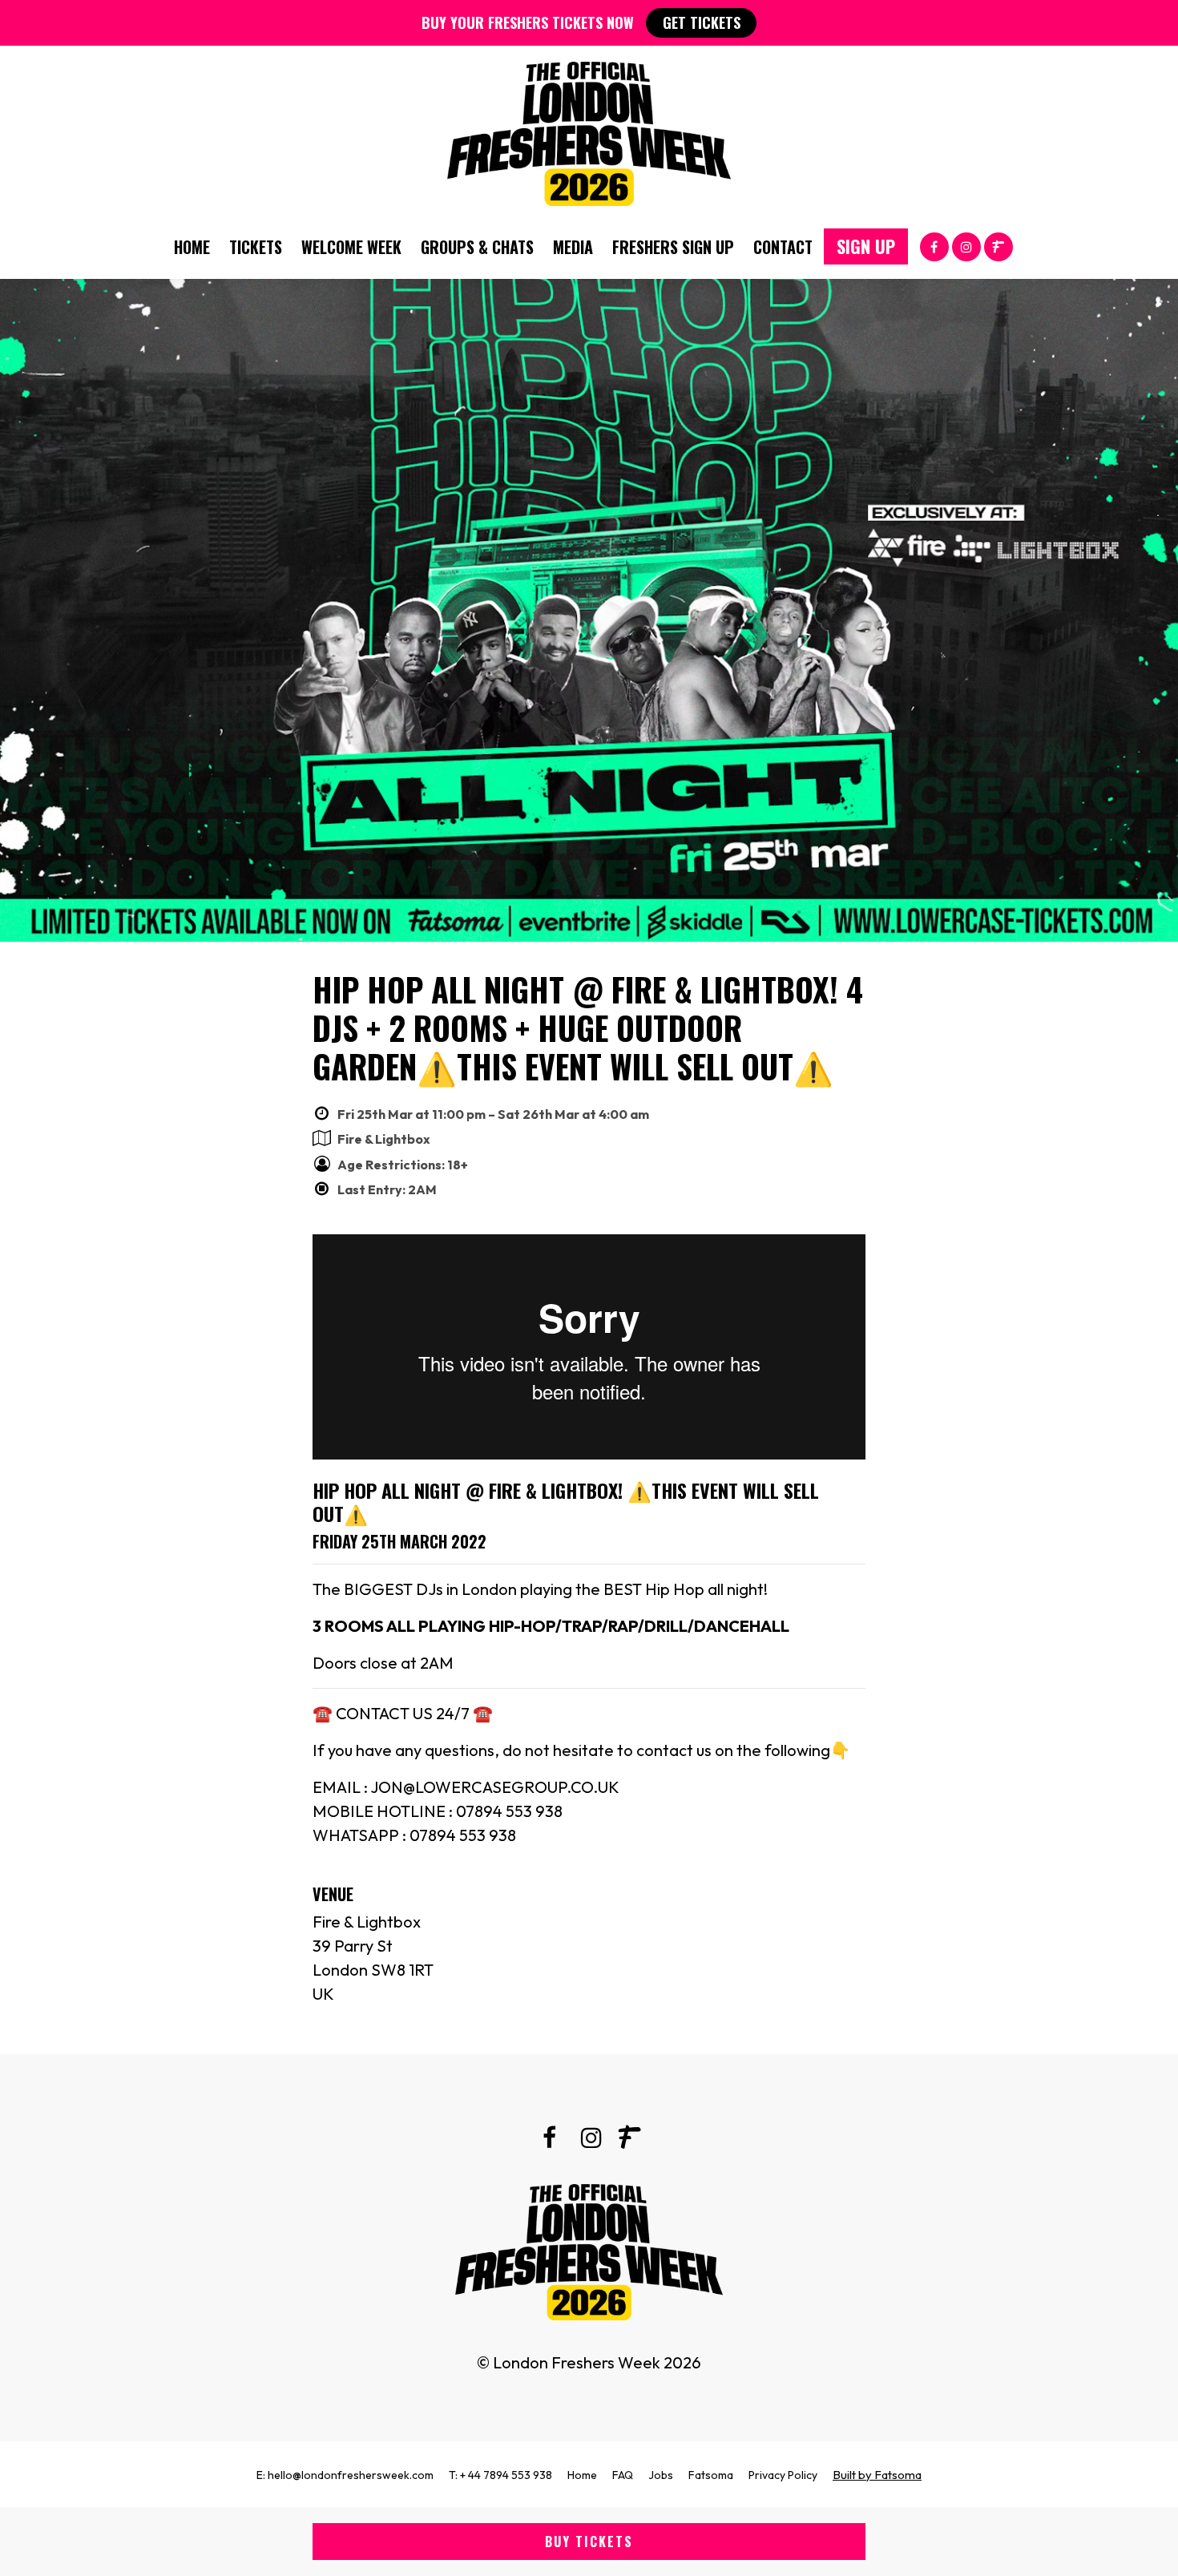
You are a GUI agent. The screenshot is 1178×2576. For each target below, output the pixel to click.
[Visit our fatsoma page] (998, 246)
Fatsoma (711, 2475)
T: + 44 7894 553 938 (500, 2475)
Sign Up (866, 246)
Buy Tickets (589, 2542)
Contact (783, 247)
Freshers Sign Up (673, 247)
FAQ (623, 2475)
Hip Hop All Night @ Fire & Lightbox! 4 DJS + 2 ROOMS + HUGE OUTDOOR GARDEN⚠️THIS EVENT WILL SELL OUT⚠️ (588, 1028)
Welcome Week (351, 247)
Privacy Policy (783, 2475)
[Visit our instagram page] (966, 246)
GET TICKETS (702, 22)
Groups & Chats (477, 247)
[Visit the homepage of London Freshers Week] (589, 130)
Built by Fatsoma (877, 2475)
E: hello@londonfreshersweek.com (345, 2475)
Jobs (661, 2475)
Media (573, 247)
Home (192, 247)
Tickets (256, 247)
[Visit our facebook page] (934, 246)
